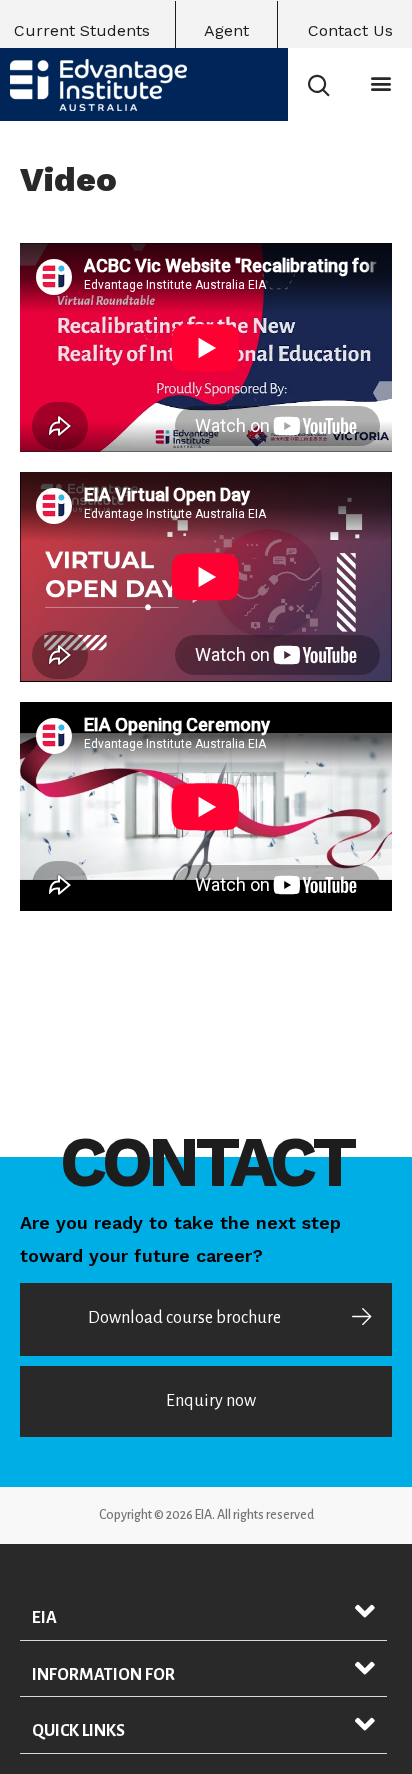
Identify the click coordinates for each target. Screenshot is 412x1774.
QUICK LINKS (78, 1731)
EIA (44, 1618)
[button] (381, 83)
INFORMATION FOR (103, 1675)
